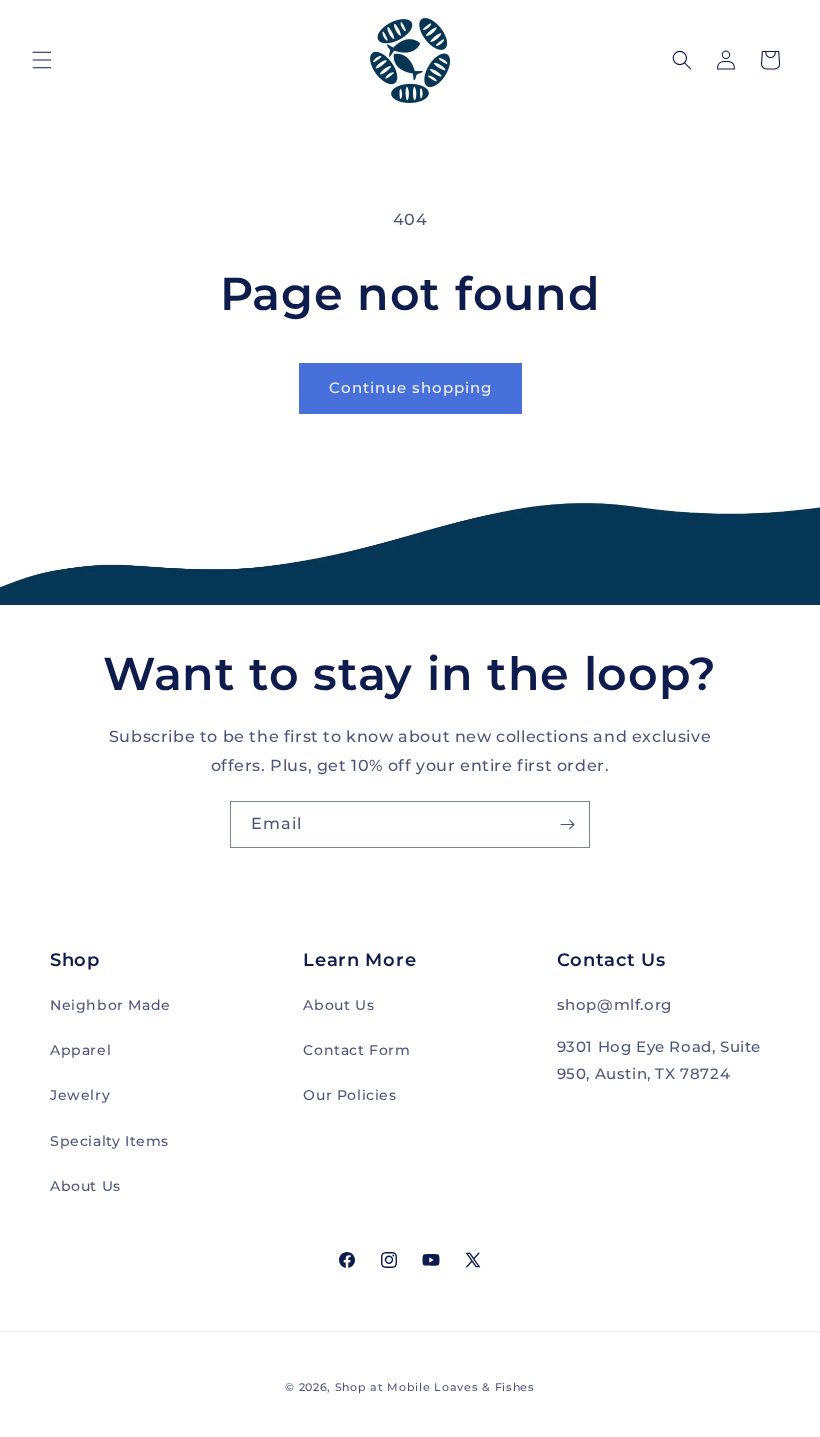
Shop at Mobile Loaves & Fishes (435, 1387)
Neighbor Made (110, 1005)
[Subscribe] (567, 824)
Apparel (80, 1050)
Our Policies (349, 1095)
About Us (85, 1186)
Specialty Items (109, 1141)
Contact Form (356, 1050)
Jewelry (80, 1095)
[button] (42, 60)
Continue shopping (410, 387)
